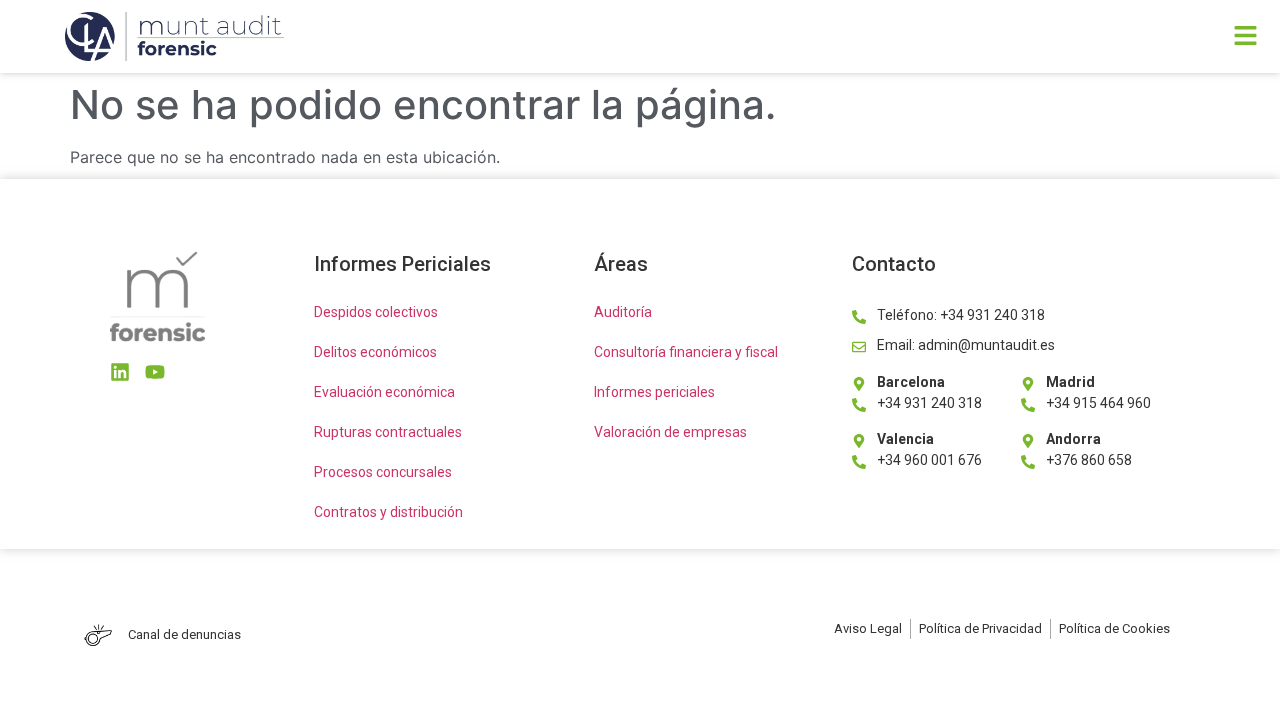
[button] (892, 36)
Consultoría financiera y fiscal (686, 352)
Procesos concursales (383, 472)
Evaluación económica (384, 392)
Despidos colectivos (376, 312)
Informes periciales (654, 392)
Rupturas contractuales (388, 432)
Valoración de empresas (670, 432)
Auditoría (623, 312)
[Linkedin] (120, 372)
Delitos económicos (375, 352)
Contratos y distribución (388, 512)
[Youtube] (155, 372)
